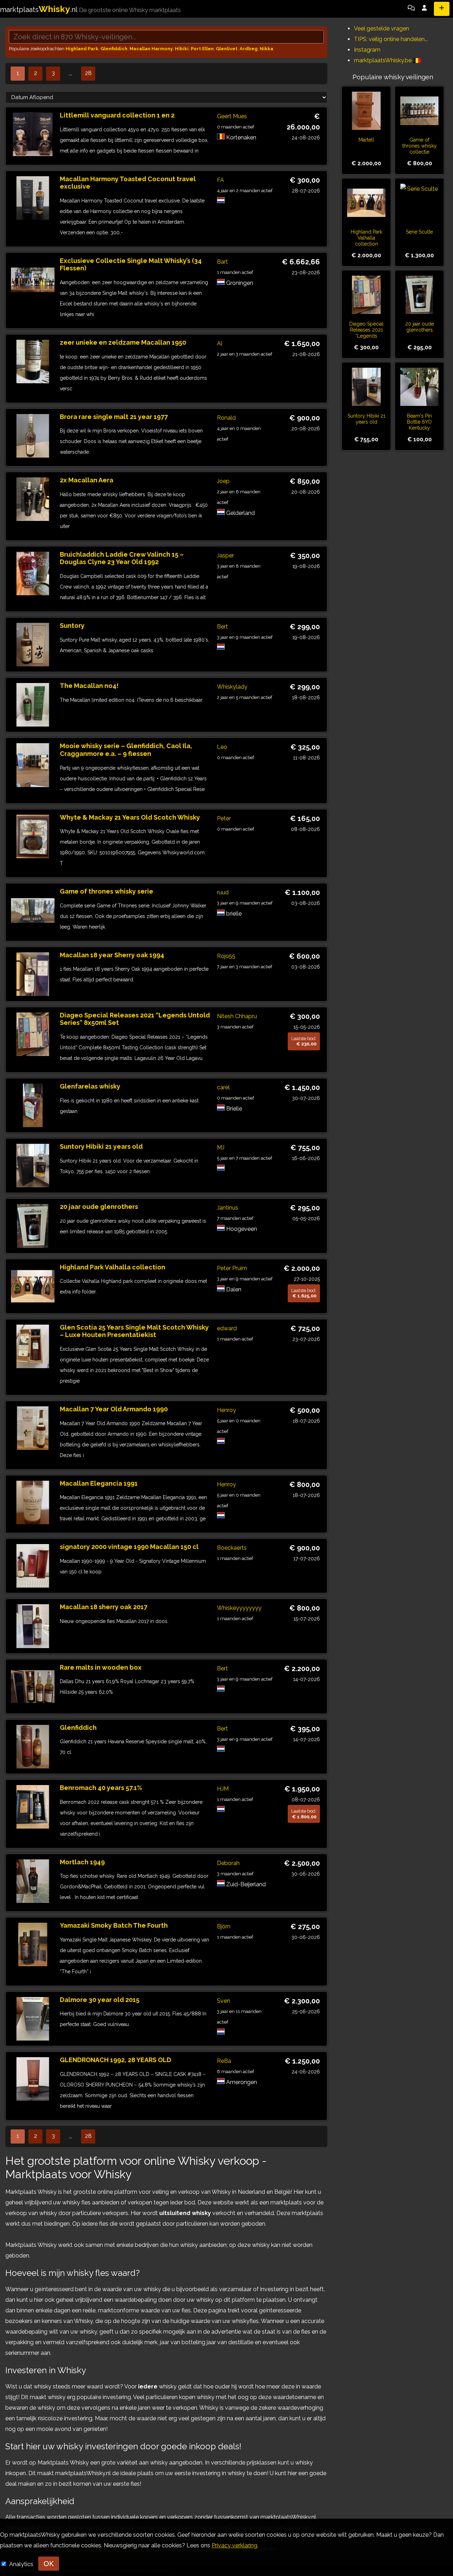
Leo (222, 747)
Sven (223, 2001)
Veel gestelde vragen (382, 28)
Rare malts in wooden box (101, 1667)
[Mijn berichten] (411, 9)
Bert (222, 627)
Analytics (22, 2564)
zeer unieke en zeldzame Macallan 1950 (123, 342)
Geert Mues (232, 116)
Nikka (266, 49)
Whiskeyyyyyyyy (239, 1608)
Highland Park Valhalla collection (113, 1267)
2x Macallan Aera (87, 480)
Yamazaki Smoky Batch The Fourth (114, 1925)
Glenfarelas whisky (90, 1086)
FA (220, 180)
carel (223, 1087)
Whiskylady (232, 687)
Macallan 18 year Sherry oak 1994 (112, 955)
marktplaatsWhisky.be (383, 60)
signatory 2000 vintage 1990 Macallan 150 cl (129, 1547)
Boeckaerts (232, 1548)
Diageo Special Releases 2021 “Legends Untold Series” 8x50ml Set (366, 336)
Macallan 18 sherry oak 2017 (104, 1607)
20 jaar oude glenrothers (99, 1207)
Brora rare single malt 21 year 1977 (114, 417)
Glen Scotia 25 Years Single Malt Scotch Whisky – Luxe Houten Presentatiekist (134, 1331)
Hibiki (182, 49)
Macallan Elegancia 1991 (99, 1483)
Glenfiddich (114, 49)
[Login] (424, 9)
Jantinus (228, 1208)
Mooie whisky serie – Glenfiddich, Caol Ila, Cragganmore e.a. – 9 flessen (126, 750)
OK (49, 2564)
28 (88, 73)
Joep (223, 481)
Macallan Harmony (151, 49)
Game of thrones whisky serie (107, 891)
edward (227, 1328)
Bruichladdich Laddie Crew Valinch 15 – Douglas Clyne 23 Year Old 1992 (122, 558)
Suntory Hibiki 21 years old (101, 1146)
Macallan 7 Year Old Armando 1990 (114, 1409)
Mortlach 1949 (82, 1862)
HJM (223, 1789)
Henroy (226, 1410)
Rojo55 (226, 956)
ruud (223, 892)
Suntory (72, 626)
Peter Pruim (232, 1268)
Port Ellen (202, 49)
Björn (224, 1926)
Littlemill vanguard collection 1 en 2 (117, 115)
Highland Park (82, 49)
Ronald (226, 418)
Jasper (225, 555)
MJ (221, 1148)
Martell (366, 140)
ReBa (224, 2061)
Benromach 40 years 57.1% (101, 1788)
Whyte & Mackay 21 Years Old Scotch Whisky (130, 817)
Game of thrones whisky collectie (420, 146)
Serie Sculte (419, 232)
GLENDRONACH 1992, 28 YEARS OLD (116, 2060)
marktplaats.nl (90, 10)
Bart (222, 262)
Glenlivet (227, 49)
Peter (224, 818)
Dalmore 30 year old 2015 (100, 2000)
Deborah (228, 1863)
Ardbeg (249, 49)
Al (220, 343)
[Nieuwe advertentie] (442, 9)
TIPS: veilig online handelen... (391, 39)
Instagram (367, 50)
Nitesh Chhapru (237, 1016)
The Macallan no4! (89, 686)
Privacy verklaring (234, 2545)
